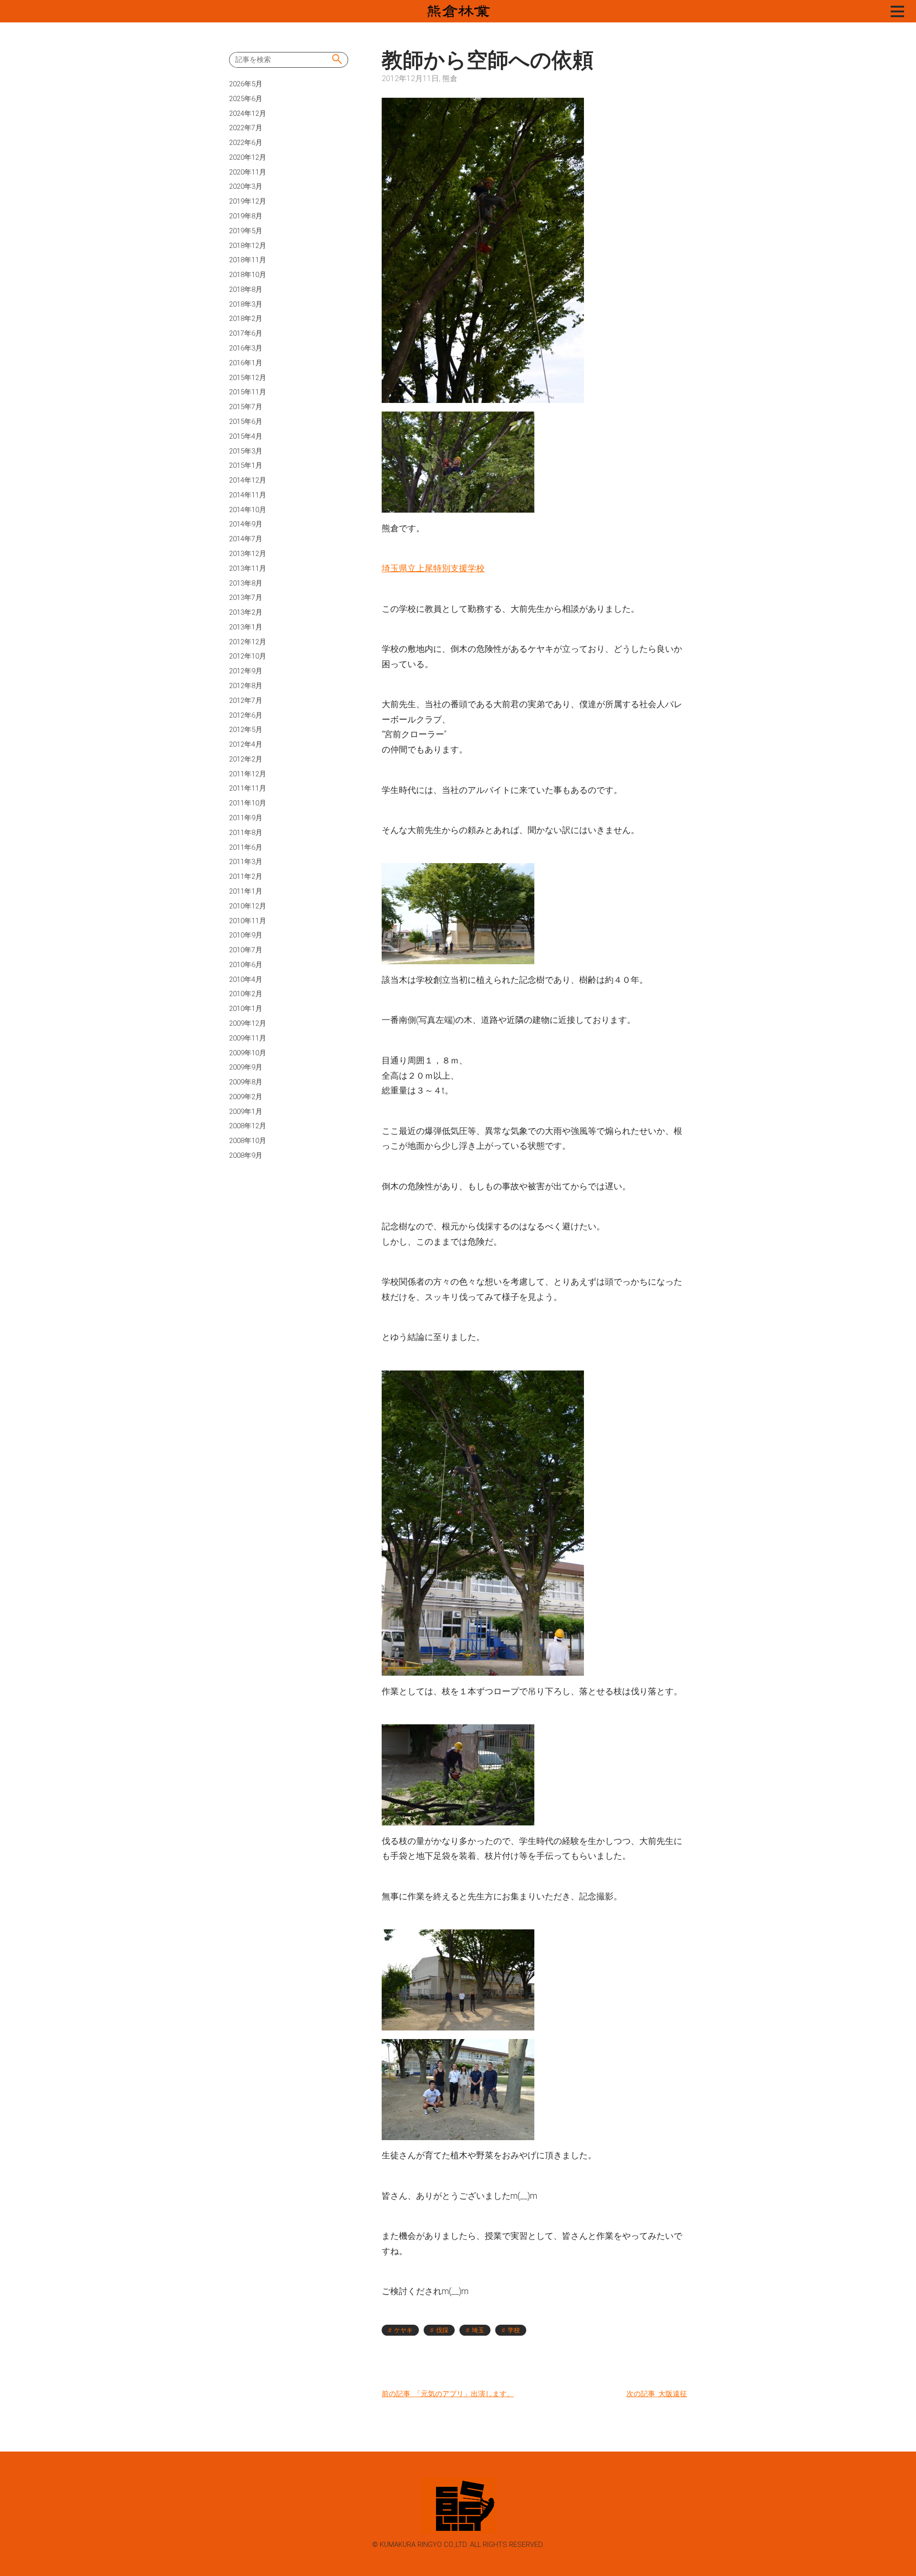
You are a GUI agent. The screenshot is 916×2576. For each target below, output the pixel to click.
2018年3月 (246, 304)
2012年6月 (246, 715)
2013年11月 (248, 568)
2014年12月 (248, 480)
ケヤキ (403, 2330)
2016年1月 (246, 363)
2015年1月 (246, 465)
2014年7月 (246, 539)
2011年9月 (246, 818)
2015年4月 (246, 436)
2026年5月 (246, 84)
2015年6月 (246, 422)
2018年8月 (246, 289)
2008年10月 (248, 1141)
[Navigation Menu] (897, 11)
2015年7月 (246, 407)
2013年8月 (246, 583)
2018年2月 (246, 319)
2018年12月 (248, 246)
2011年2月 (246, 876)
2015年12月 (248, 378)
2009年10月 (248, 1053)
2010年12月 (248, 906)
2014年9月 (246, 524)
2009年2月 (246, 1097)
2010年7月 (246, 950)
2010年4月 (246, 979)
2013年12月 (248, 554)
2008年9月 (246, 1155)
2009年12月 (248, 1023)
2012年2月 (246, 759)
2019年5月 (246, 231)
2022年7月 (246, 128)
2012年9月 (246, 671)
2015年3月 (246, 451)
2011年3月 (246, 862)
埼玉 (478, 2330)
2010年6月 (246, 965)
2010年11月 (248, 921)
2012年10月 (248, 656)
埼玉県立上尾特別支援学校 (433, 568)
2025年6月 (246, 99)
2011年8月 (246, 833)
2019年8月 (246, 216)
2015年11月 (248, 392)
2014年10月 (248, 510)
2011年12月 (248, 774)
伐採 (442, 2330)
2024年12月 (248, 113)
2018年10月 (248, 275)
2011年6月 (246, 847)
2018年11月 (248, 260)
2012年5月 (246, 730)
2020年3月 (246, 186)
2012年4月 (246, 744)
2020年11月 (248, 172)
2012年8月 (246, 686)
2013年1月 (246, 627)
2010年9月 (246, 935)
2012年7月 (246, 701)
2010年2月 (246, 994)
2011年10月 (248, 803)
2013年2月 (246, 612)
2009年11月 (248, 1038)
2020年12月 (248, 157)
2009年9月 (246, 1067)
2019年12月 (248, 201)
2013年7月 (246, 598)
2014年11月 (248, 495)
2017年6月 (246, 333)
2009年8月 (246, 1082)
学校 (514, 2330)
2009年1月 (246, 1112)
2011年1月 (246, 891)
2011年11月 (248, 788)
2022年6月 (246, 143)
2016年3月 (246, 348)
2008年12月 (248, 1126)
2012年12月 (248, 642)
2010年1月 (246, 1009)
